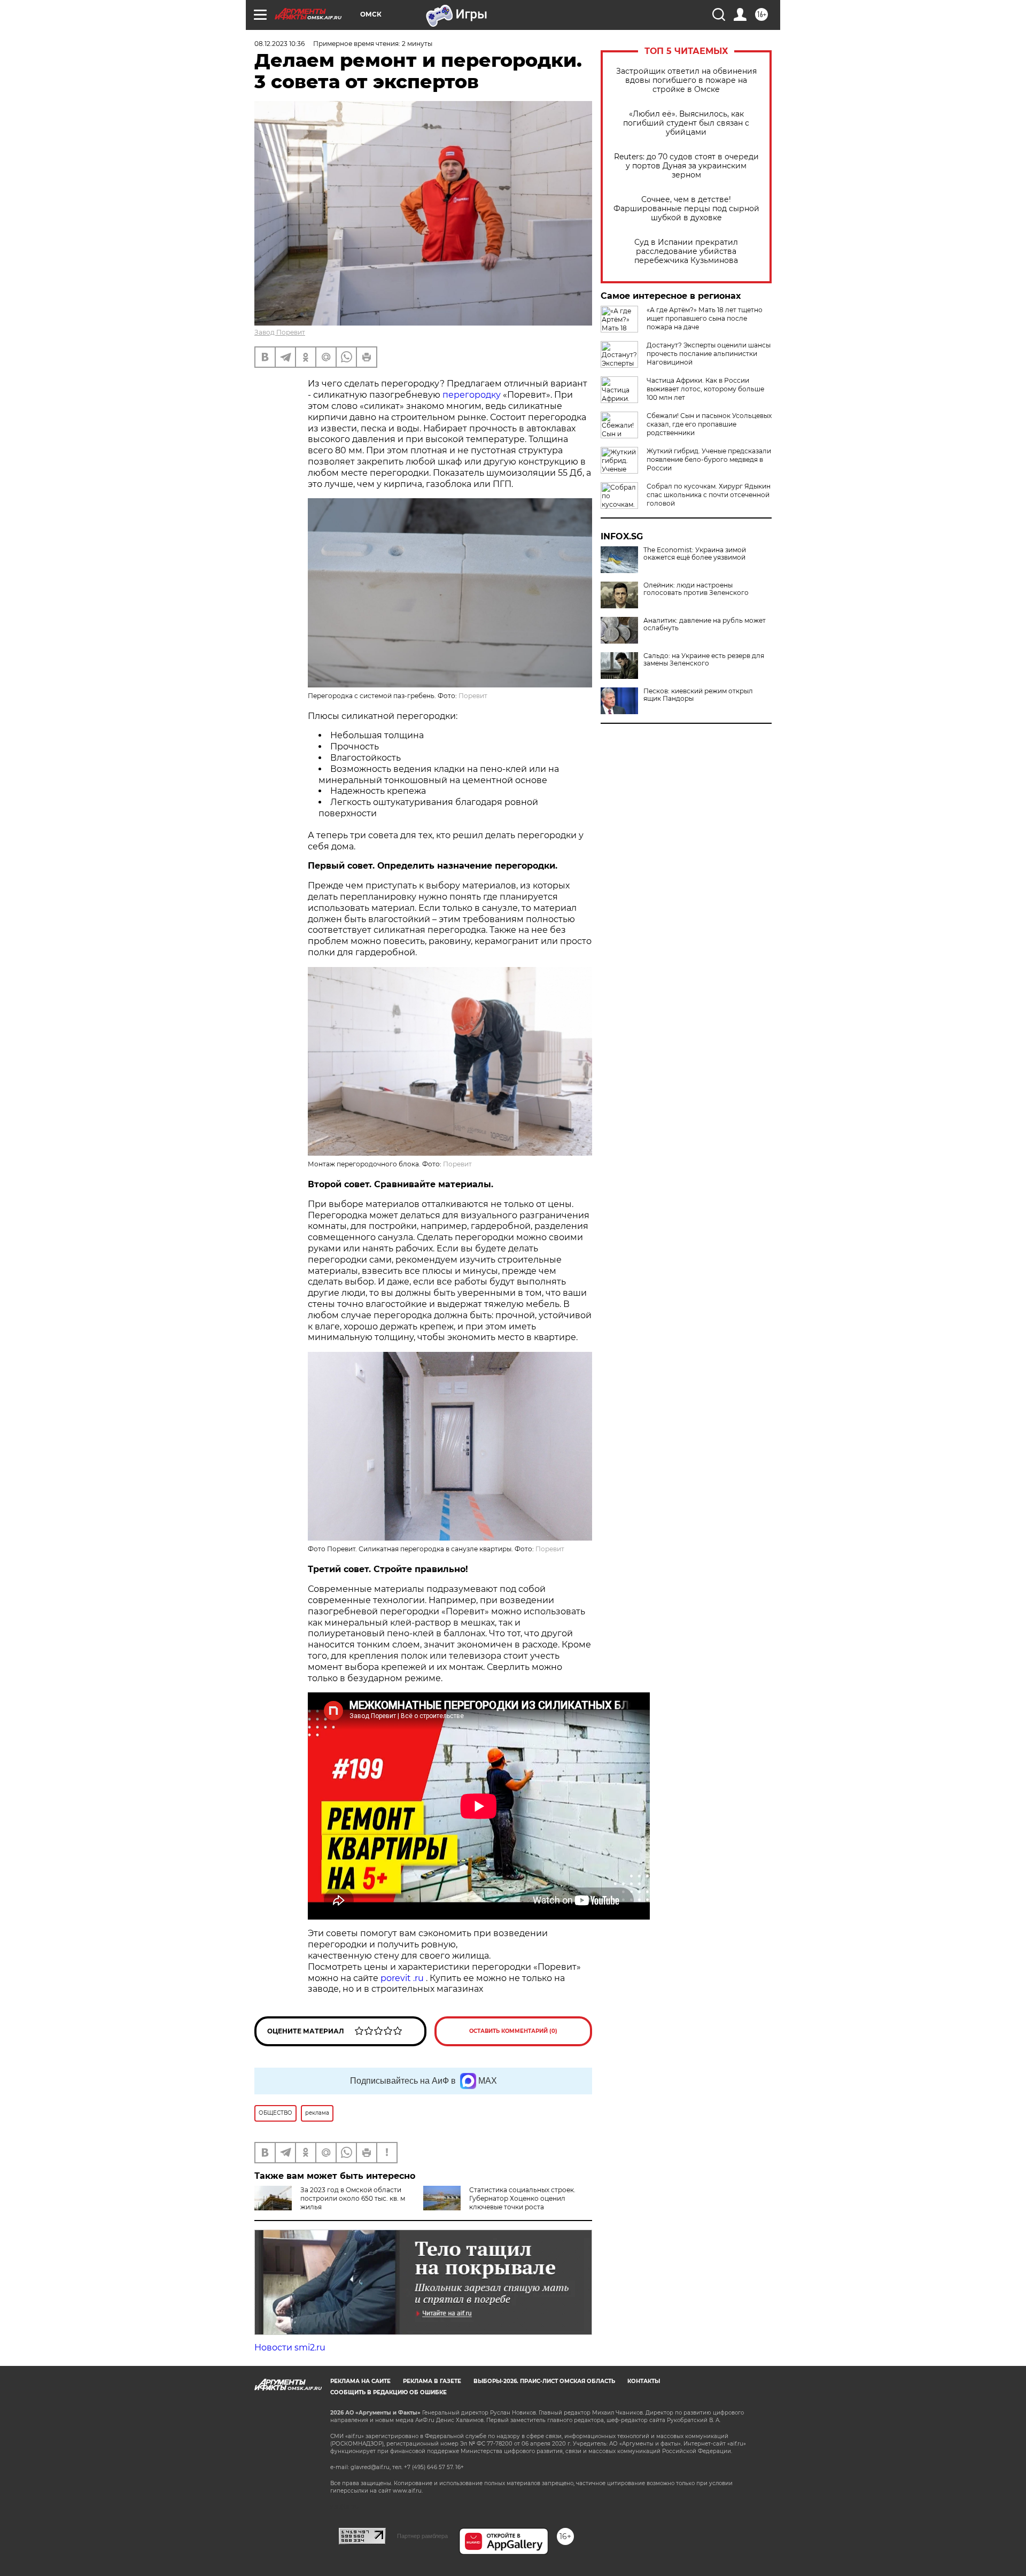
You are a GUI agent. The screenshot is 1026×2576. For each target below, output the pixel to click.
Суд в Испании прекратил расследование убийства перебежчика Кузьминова (686, 252)
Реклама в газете (432, 2381)
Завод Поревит (280, 332)
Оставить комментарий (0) (513, 2031)
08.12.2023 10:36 (279, 44)
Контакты (644, 2381)
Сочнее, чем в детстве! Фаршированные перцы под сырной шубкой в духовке (686, 209)
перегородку (473, 395)
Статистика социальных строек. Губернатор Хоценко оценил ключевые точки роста (522, 2198)
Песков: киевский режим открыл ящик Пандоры (698, 695)
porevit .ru (402, 1978)
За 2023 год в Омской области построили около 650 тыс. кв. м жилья (353, 2198)
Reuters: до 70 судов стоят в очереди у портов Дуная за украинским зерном (686, 166)
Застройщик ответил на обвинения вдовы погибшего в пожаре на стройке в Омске (686, 80)
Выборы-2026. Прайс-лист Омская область (544, 2381)
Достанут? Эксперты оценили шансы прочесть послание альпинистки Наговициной (709, 354)
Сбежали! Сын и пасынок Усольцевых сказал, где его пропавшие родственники (709, 424)
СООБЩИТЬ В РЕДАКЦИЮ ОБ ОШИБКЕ (388, 2392)
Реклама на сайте (360, 2381)
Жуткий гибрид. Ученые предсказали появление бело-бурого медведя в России (709, 459)
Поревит (473, 696)
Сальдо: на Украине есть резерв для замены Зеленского (704, 660)
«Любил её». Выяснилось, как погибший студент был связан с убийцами (686, 123)
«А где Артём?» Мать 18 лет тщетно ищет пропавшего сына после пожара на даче (705, 318)
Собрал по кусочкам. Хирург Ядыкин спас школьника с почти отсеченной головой (709, 495)
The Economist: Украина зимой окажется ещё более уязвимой (695, 554)
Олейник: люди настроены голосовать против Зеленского (696, 589)
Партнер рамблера (422, 2536)
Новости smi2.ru (290, 2347)
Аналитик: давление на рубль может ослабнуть (705, 624)
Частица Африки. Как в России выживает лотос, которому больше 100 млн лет (705, 389)
